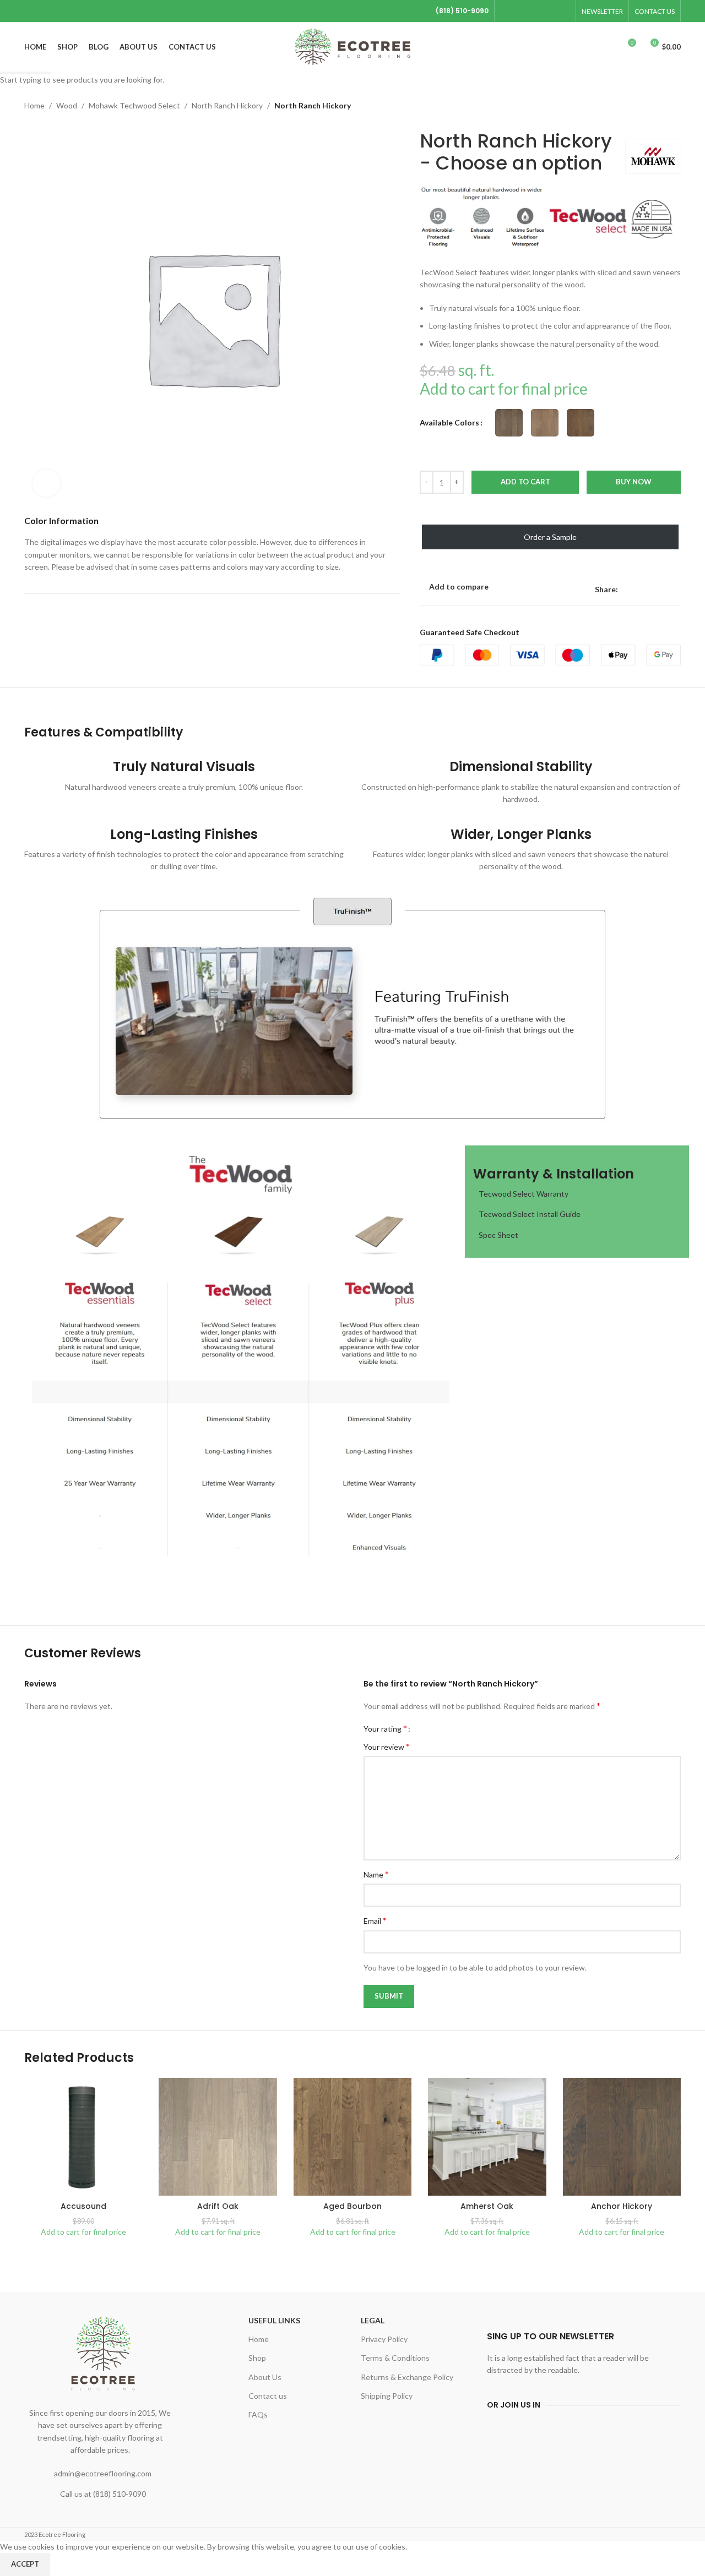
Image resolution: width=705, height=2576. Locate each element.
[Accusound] (83, 2137)
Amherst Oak (487, 2206)
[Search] (607, 47)
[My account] (587, 47)
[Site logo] (353, 46)
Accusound (83, 2206)
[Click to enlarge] (46, 483)
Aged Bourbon (352, 2206)
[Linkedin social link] (549, 11)
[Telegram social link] (563, 11)
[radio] (509, 423)
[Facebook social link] (507, 11)
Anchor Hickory (622, 2206)
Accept (25, 2564)
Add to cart (525, 482)
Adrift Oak (218, 2206)
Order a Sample (550, 537)
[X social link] (521, 11)
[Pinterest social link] (535, 11)
